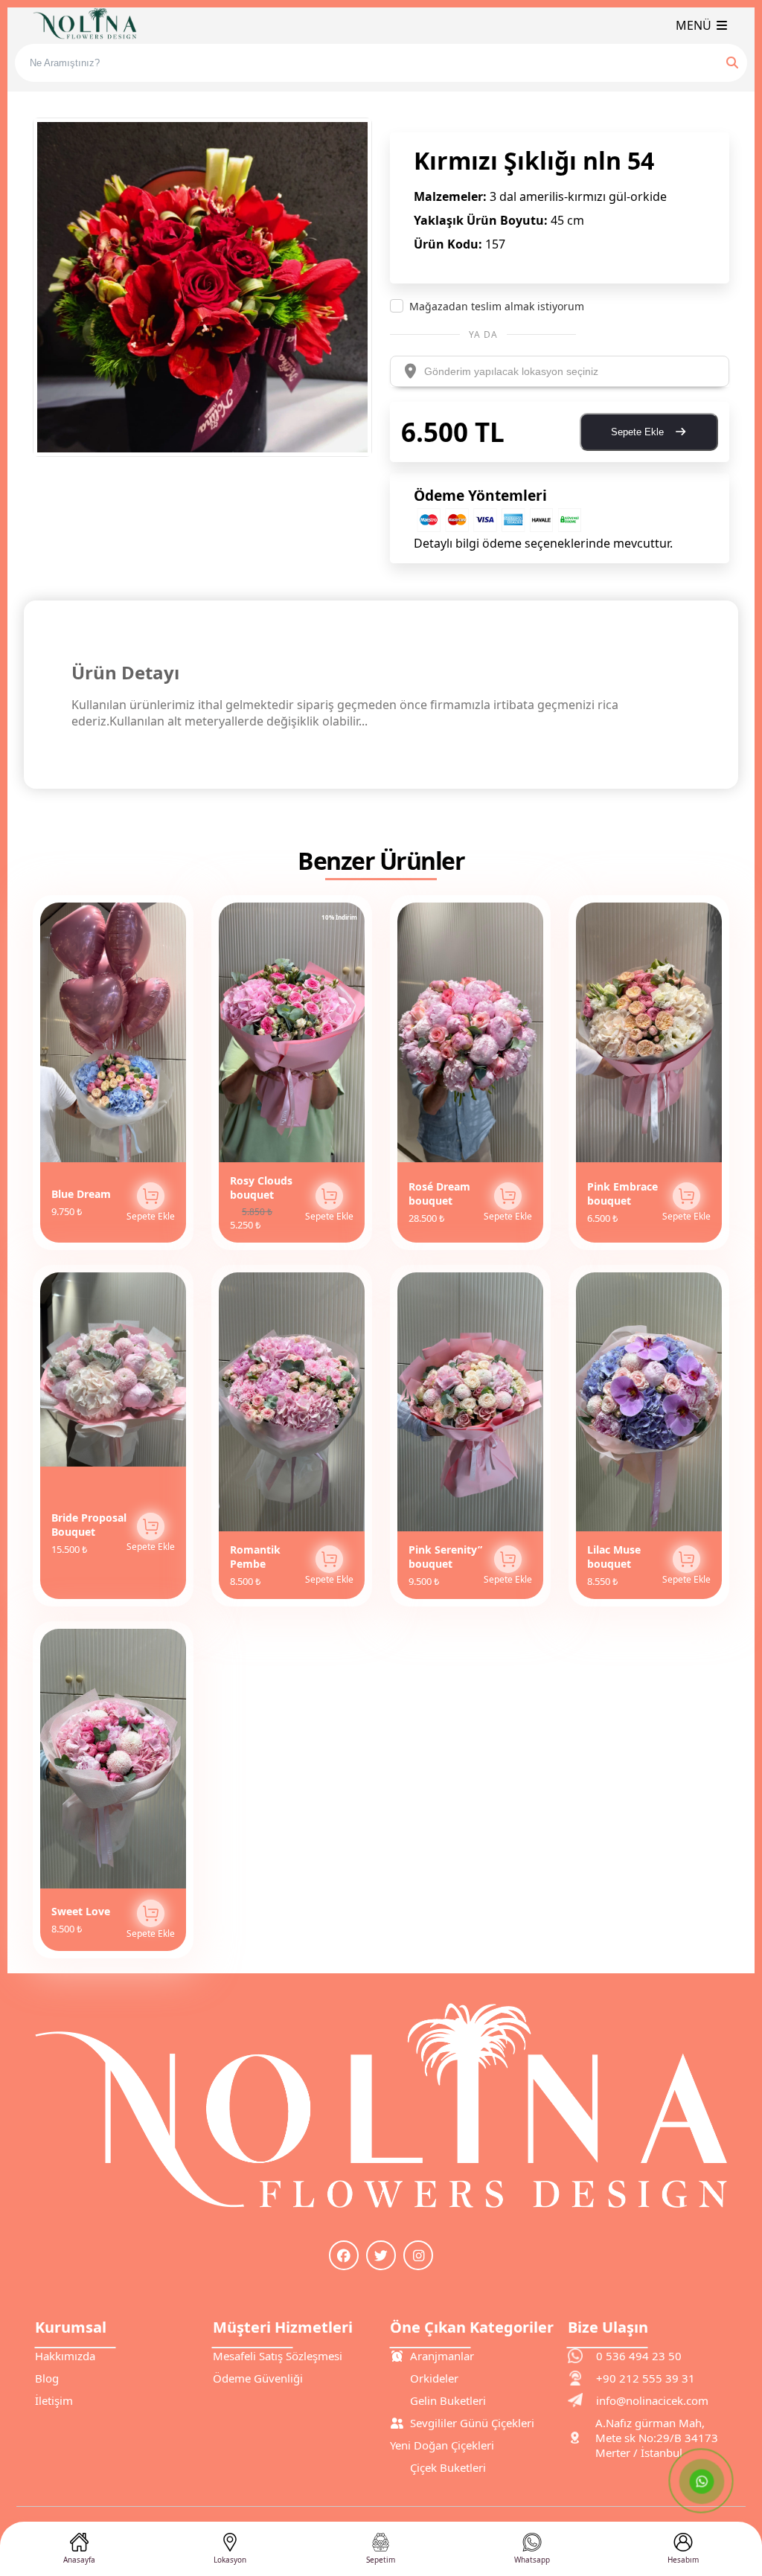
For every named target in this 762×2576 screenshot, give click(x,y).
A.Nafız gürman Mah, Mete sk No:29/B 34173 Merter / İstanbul (657, 2438)
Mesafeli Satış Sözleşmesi (278, 2356)
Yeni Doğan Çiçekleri (442, 2445)
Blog (47, 2378)
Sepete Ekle (639, 432)
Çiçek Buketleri (448, 2467)
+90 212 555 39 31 (646, 2378)
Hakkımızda (65, 2356)
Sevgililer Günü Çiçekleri (472, 2423)
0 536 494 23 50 (639, 2356)
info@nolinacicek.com (652, 2400)
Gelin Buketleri (448, 2400)
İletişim (54, 2400)
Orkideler (434, 2378)
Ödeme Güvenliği (258, 2378)
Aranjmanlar (442, 2356)
